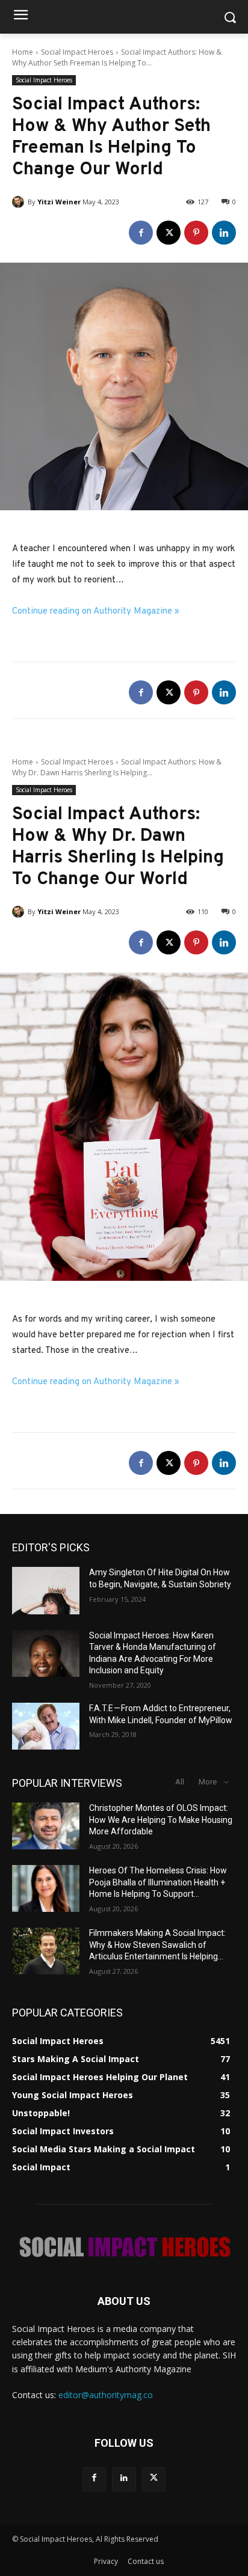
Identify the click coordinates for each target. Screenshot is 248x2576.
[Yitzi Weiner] (20, 202)
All (180, 1782)
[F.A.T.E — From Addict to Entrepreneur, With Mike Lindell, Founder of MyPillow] (46, 1726)
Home (23, 52)
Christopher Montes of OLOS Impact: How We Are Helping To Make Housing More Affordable (161, 1820)
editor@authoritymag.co (106, 2395)
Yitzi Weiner (59, 202)
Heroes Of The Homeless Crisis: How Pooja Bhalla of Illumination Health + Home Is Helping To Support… (158, 1882)
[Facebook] (141, 233)
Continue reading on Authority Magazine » (96, 612)
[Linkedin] (224, 233)
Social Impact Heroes (77, 52)
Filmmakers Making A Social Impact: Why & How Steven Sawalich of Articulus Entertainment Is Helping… (157, 1945)
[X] (169, 233)
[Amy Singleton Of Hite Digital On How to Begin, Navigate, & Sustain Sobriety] (46, 1590)
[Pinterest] (196, 233)
